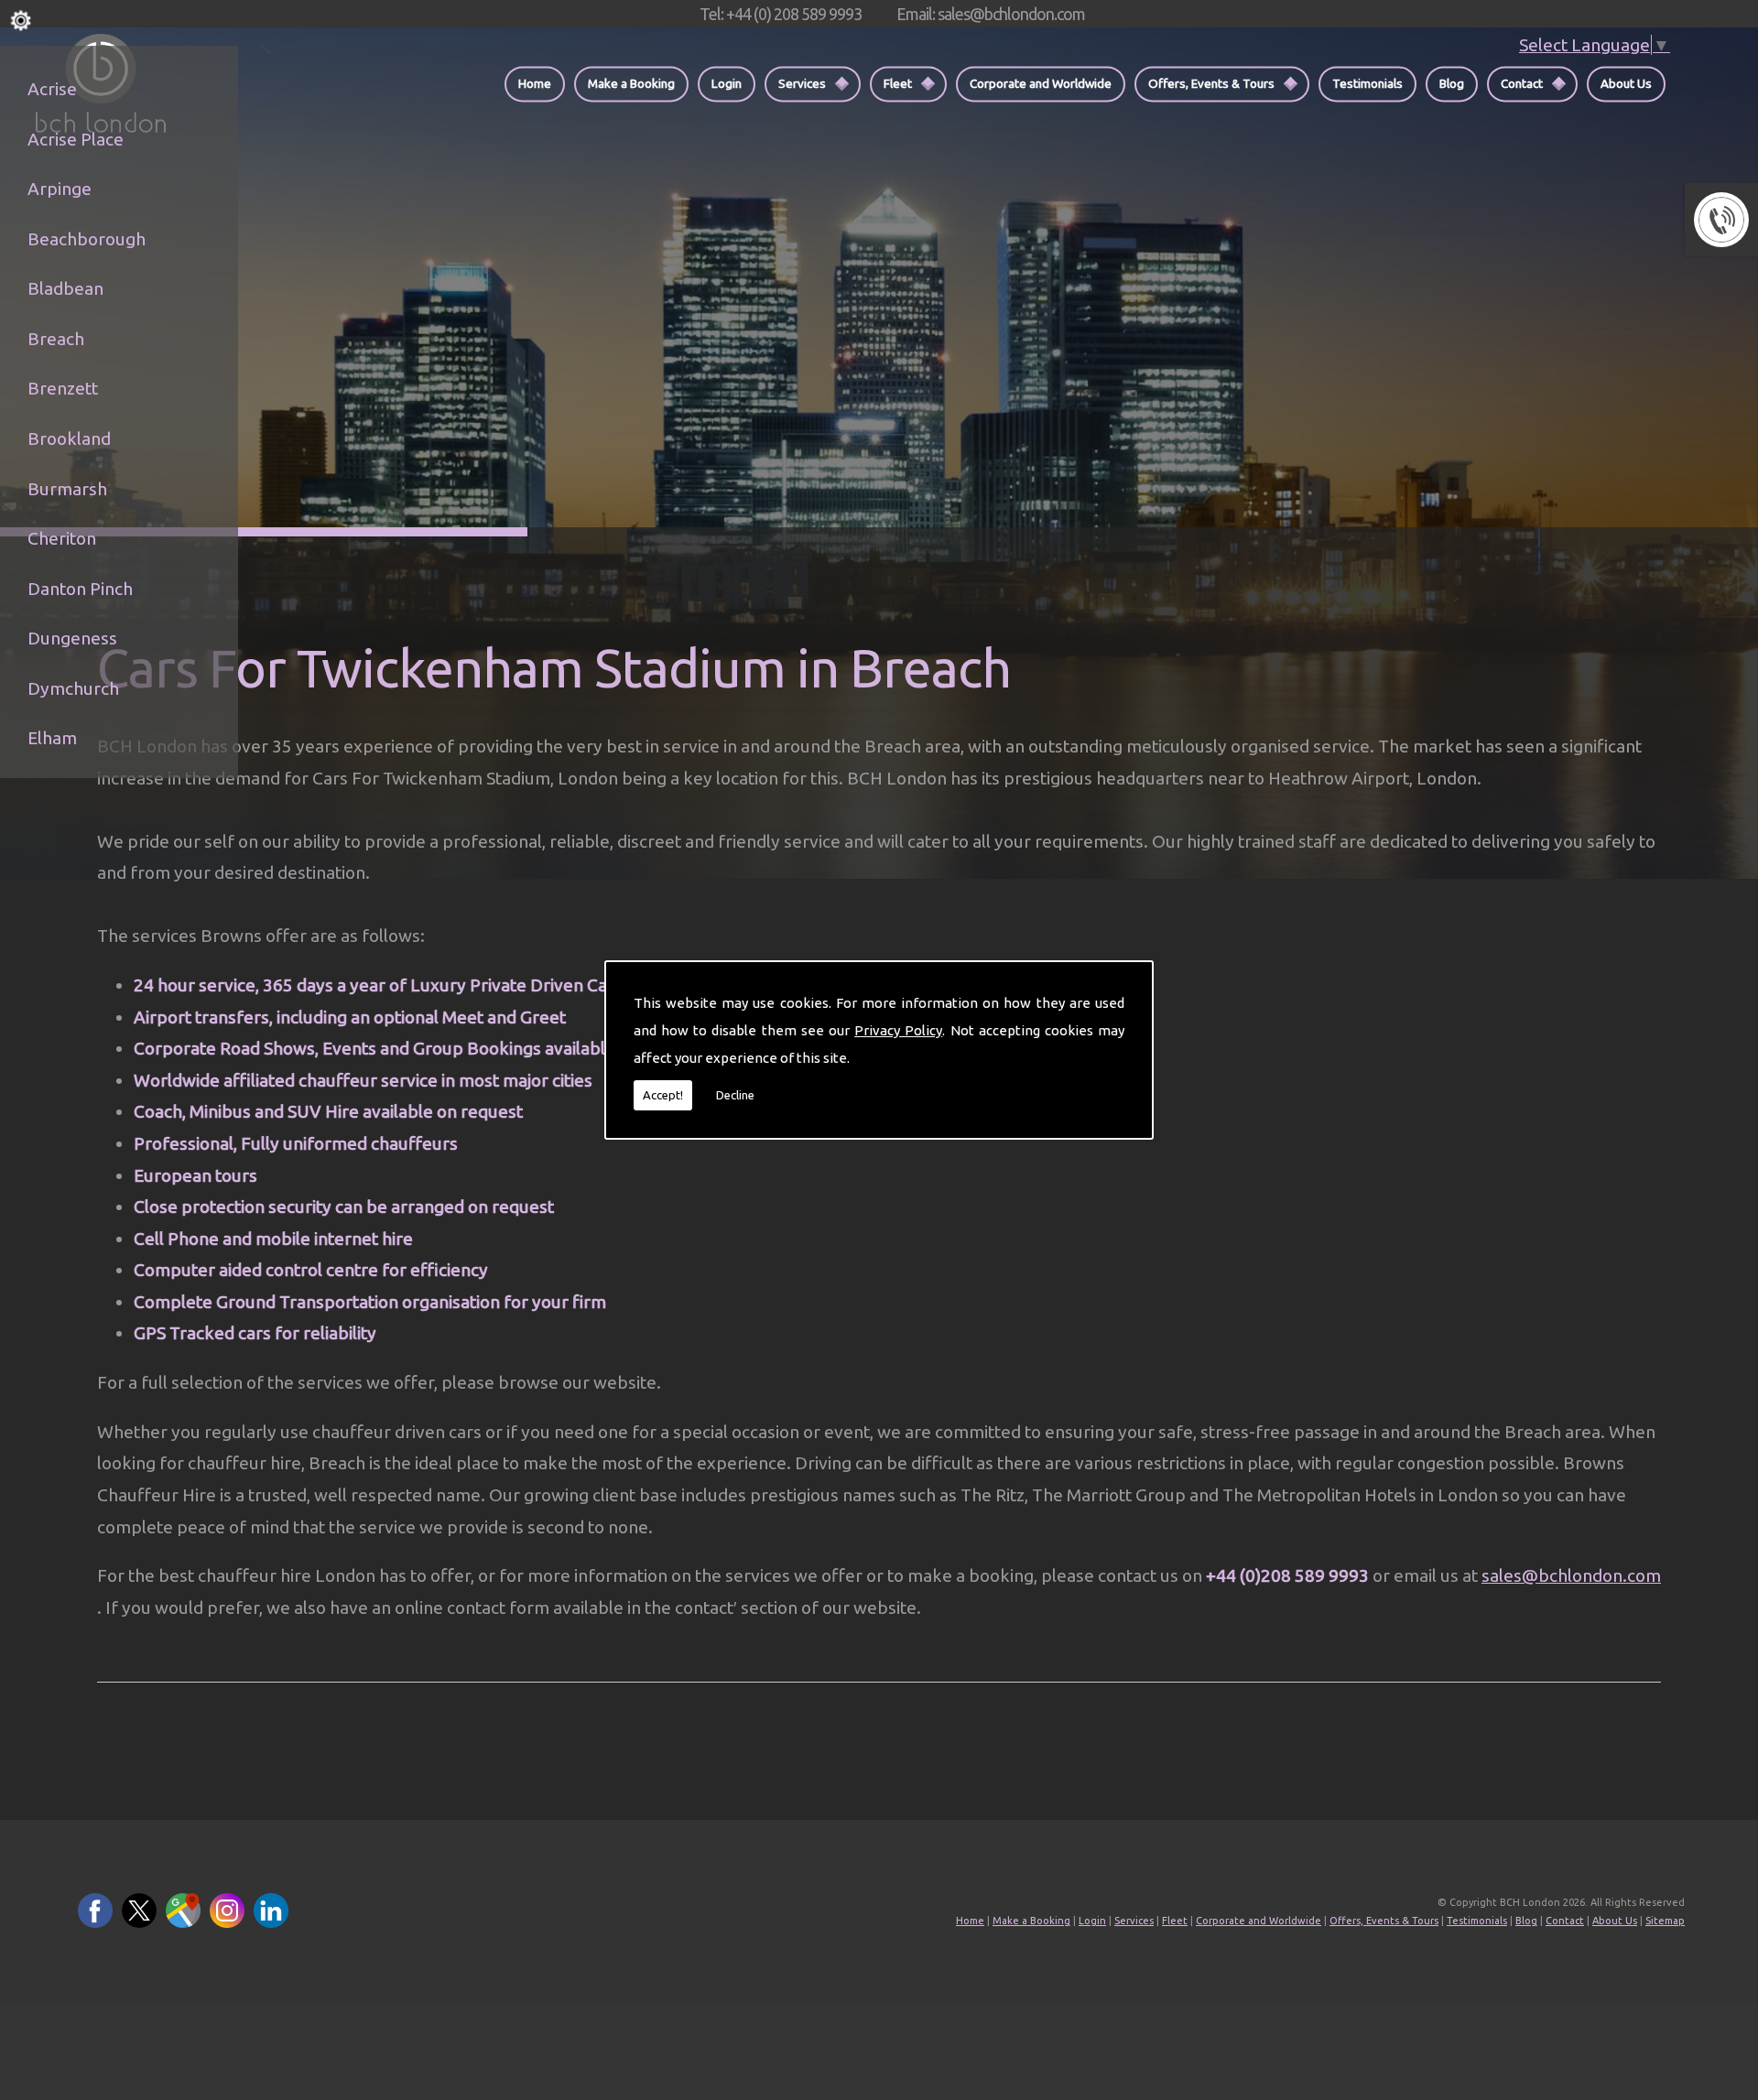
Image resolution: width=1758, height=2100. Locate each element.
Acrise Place (76, 139)
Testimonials (1367, 83)
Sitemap (1665, 1921)
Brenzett (63, 388)
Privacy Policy (898, 1030)
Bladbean (65, 288)
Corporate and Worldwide (1041, 83)
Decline (735, 1095)
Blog (1452, 83)
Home (535, 83)
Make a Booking (631, 83)
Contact (1522, 83)
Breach (56, 339)
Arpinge (60, 189)
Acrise (52, 89)
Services (802, 83)
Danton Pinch (80, 589)
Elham (52, 738)
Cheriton (62, 538)
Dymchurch (73, 688)
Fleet (898, 83)
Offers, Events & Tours (1211, 83)
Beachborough (87, 239)
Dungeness (72, 638)
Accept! (663, 1095)
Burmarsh (67, 489)
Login (727, 83)
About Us (1626, 83)
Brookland (69, 438)
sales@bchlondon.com (1571, 1575)
